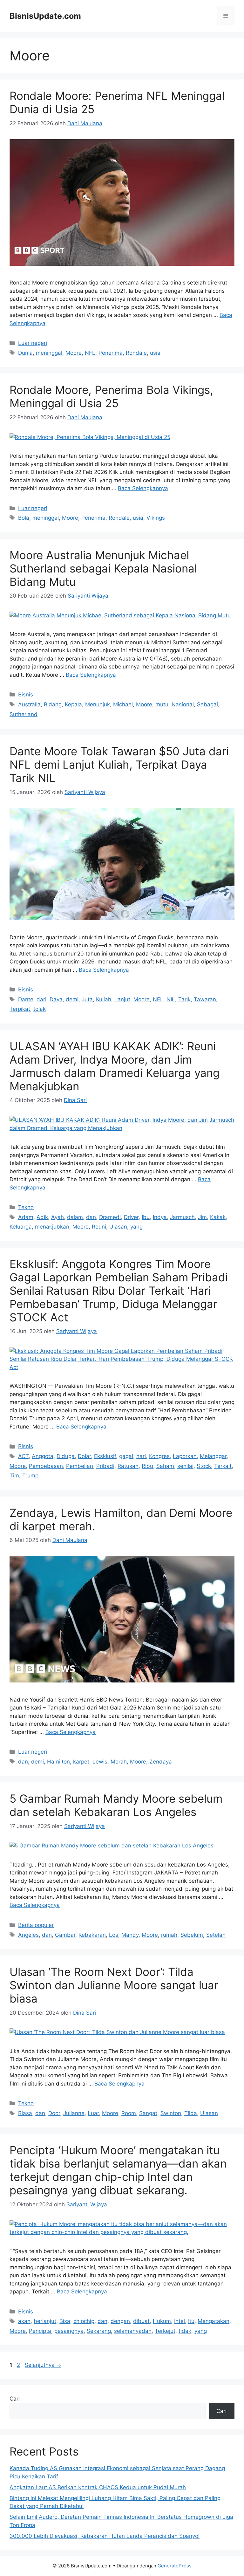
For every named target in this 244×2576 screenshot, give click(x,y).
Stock (204, 1466)
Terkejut (165, 2331)
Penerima (111, 353)
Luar (93, 2113)
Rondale (136, 353)
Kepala (73, 704)
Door (54, 2113)
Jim (202, 1217)
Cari (15, 2399)
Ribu (147, 1466)
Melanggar (213, 1456)
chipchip (84, 2321)
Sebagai (207, 704)
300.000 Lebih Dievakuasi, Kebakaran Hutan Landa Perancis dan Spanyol (105, 2536)
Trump (30, 1476)
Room (129, 2113)
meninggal (49, 353)
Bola (24, 518)
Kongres (159, 1456)
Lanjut (122, 999)
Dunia (25, 353)
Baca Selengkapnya (143, 488)
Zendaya (161, 1762)
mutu (162, 704)
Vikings (156, 518)
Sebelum (192, 1935)
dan (91, 1217)
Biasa (25, 2113)
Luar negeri (33, 343)
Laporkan (185, 1456)
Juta (87, 999)
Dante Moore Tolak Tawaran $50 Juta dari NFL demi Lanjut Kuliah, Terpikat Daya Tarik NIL (119, 764)
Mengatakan (213, 2321)
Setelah (216, 1935)
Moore (74, 353)
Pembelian (80, 1466)
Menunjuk (98, 704)
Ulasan (118, 1227)
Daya (56, 999)
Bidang (53, 704)
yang (136, 1227)
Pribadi (105, 1466)
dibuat (141, 2321)
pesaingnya (69, 2331)
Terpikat (20, 1009)
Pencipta (40, 2331)
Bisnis (26, 695)
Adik (42, 1217)
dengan (120, 2321)
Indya (160, 1217)
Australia (29, 704)
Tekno (26, 1207)
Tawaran (205, 999)
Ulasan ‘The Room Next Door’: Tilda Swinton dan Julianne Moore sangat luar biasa (114, 1985)
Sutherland (24, 714)
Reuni (99, 1227)
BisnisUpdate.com (45, 16)
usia (155, 353)
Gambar (65, 1935)
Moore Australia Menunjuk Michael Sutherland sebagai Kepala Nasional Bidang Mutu (103, 568)
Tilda (191, 2113)
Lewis (100, 1762)
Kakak (218, 1217)
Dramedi (110, 1217)
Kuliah (104, 999)
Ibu (146, 1217)
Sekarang (99, 2331)
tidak (185, 2331)
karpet (81, 1762)
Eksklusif (105, 1456)
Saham (165, 1466)
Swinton (171, 2113)
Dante (26, 999)
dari (41, 999)
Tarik (184, 999)
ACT (23, 1456)
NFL (90, 353)
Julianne (74, 2113)
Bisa (65, 2321)
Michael (123, 704)
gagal (126, 1456)
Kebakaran (92, 1935)
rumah (169, 1935)
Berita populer (36, 1925)
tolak (40, 1009)
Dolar (84, 1456)
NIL (171, 999)
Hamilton (58, 1762)
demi (72, 999)
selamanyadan (133, 2331)
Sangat (148, 2113)
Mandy (130, 1935)
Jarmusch (182, 1217)
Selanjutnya (43, 2365)
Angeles (28, 1935)
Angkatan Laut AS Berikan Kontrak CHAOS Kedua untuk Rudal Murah (98, 2487)
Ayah (58, 1217)
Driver (131, 1217)
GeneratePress (175, 2566)
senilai (185, 1466)
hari (141, 1456)
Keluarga (21, 1227)
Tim (14, 1476)
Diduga (66, 1456)
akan (24, 2321)
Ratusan (128, 1466)
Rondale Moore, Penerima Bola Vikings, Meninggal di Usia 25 (111, 396)
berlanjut (45, 2321)
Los (114, 1935)
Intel (180, 2321)
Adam (26, 1217)
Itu (191, 2321)
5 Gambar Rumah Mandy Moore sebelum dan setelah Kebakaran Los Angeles (116, 1805)
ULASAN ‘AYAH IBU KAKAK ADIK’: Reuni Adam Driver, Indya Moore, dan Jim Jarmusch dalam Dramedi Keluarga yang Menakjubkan (115, 1066)
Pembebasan (46, 1466)
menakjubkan (52, 1227)
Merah (119, 1762)
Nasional (183, 704)
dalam (75, 1217)
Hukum (162, 2321)
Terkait (223, 1466)
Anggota (43, 1456)
